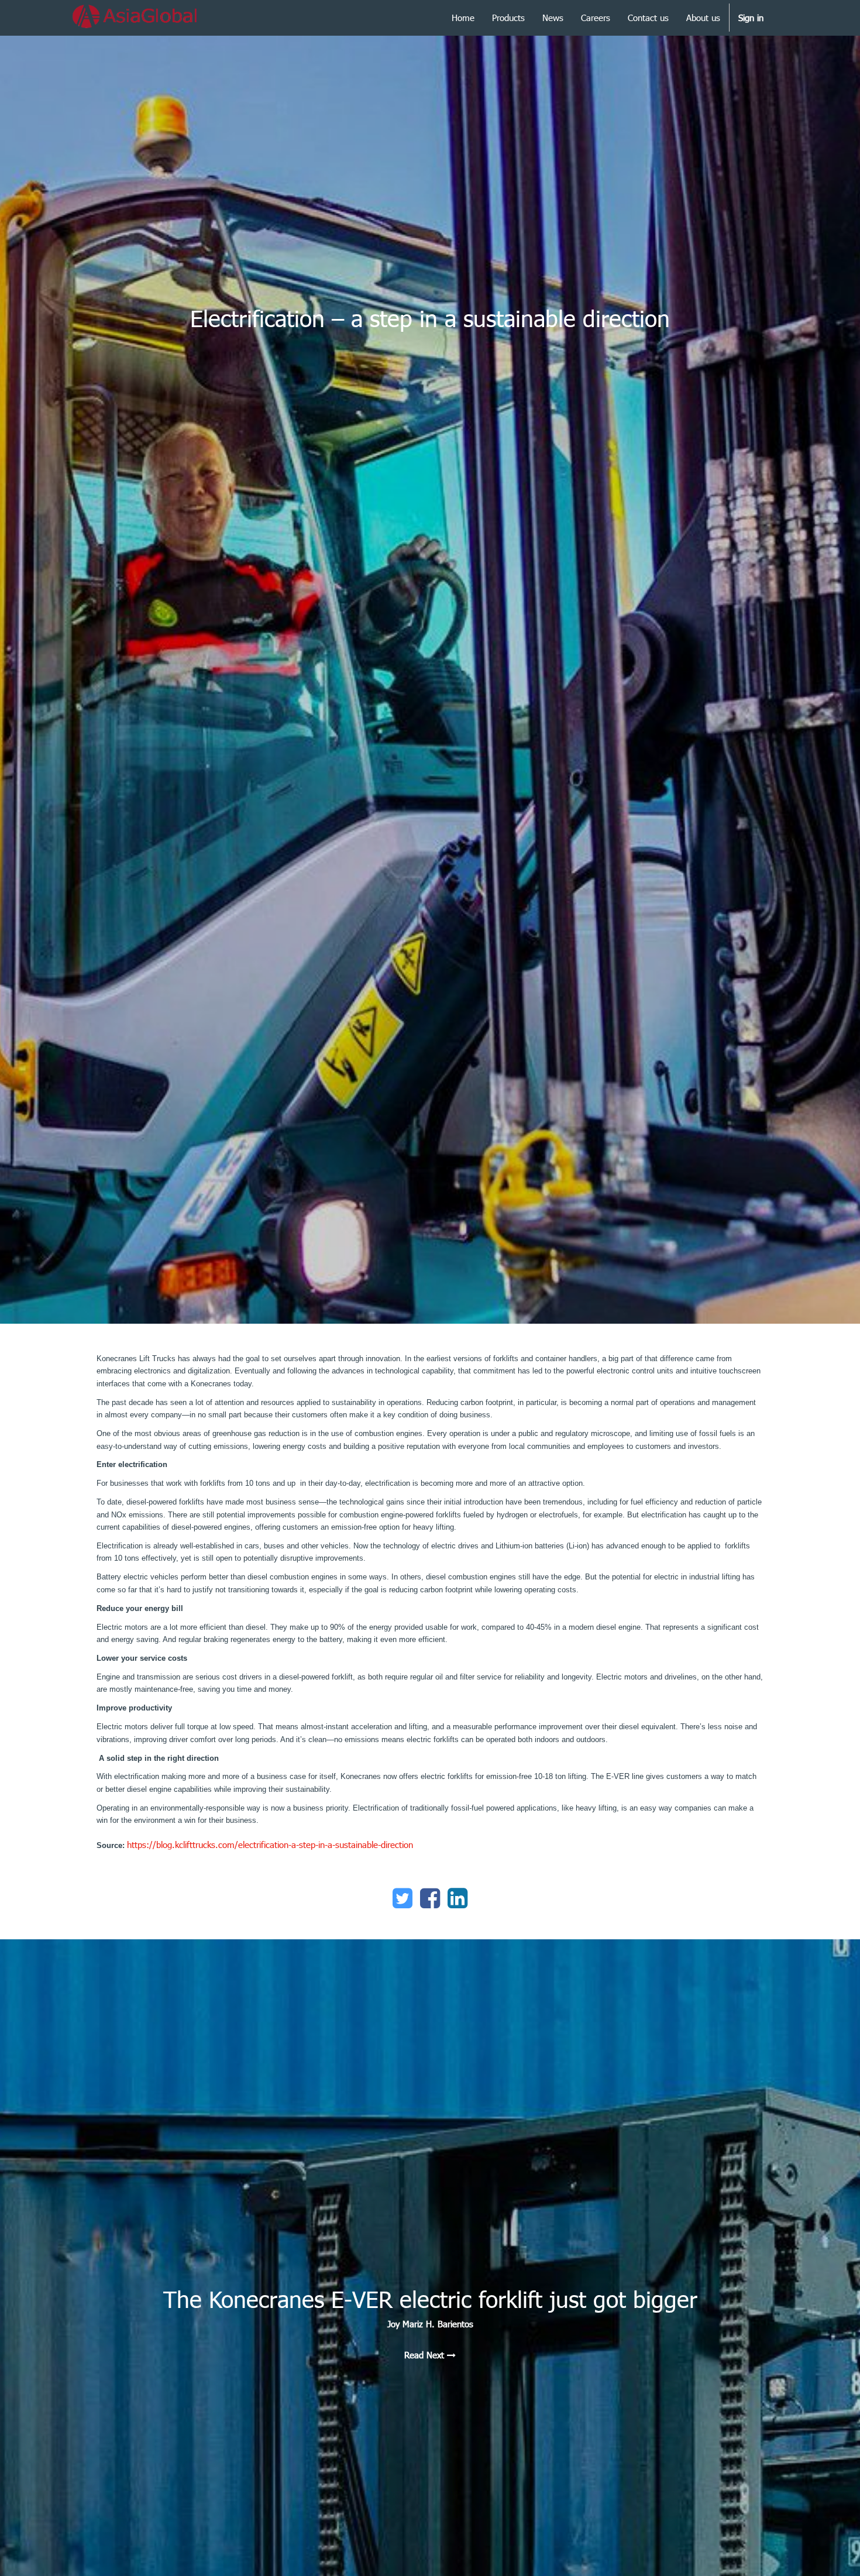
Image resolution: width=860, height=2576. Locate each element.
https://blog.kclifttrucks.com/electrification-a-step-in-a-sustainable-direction (270, 1845)
